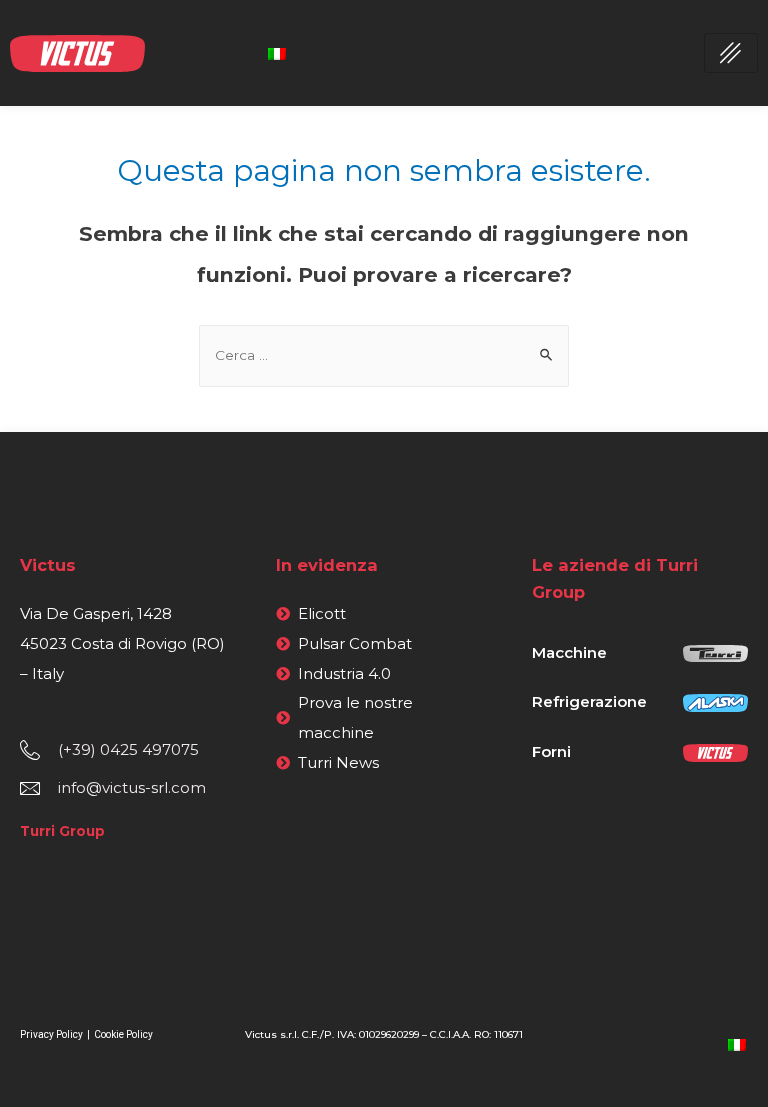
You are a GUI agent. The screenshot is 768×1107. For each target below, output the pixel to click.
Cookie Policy (123, 1034)
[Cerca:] (384, 354)
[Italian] (277, 52)
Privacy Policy (52, 1034)
